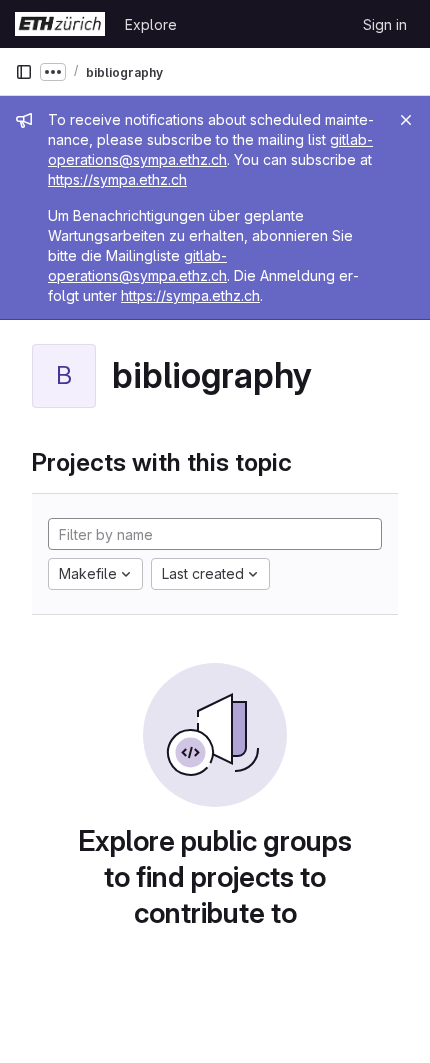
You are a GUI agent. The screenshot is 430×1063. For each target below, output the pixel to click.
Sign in (385, 24)
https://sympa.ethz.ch (117, 179)
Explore (151, 24)
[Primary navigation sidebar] (24, 72)
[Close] (406, 120)
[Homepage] (60, 24)
